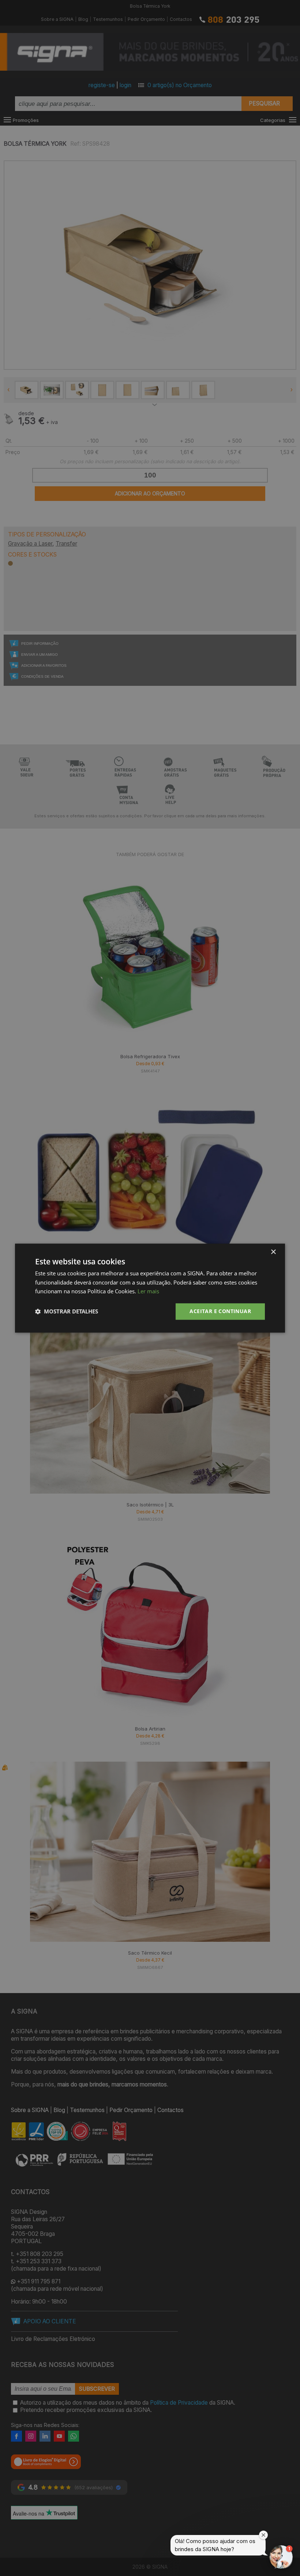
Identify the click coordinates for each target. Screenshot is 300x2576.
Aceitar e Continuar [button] (220, 1311)
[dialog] (150, 1288)
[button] (67, 1312)
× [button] (273, 1252)
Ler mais (148, 1291)
